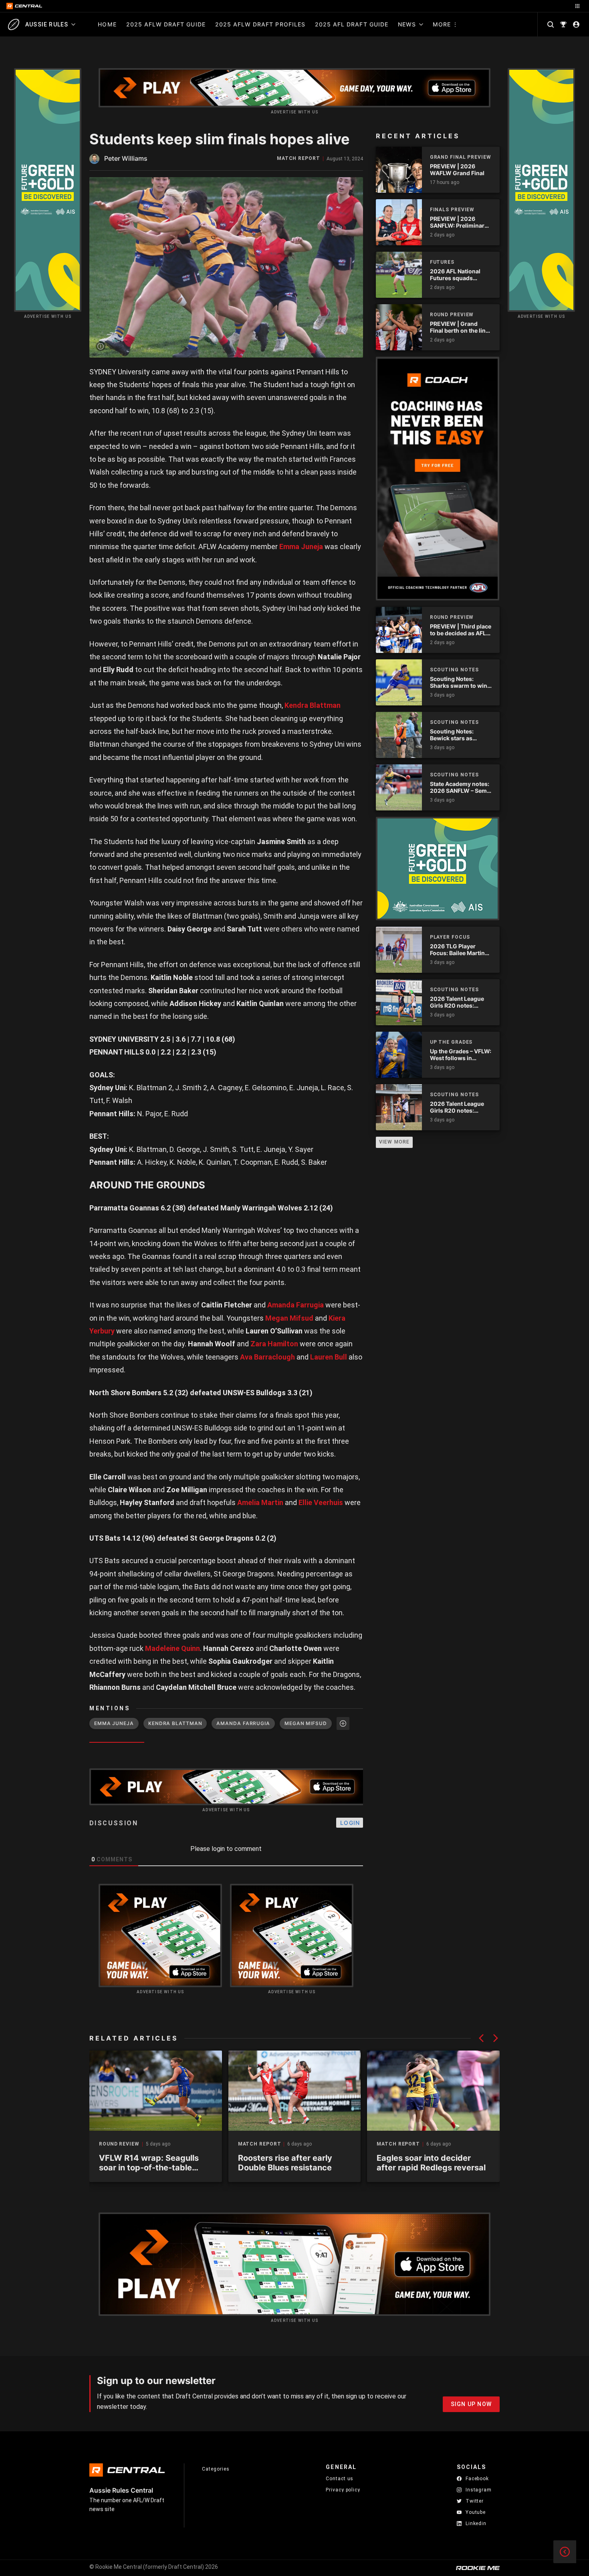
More (442, 24)
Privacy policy (343, 2490)
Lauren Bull (329, 1357)
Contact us (340, 2479)
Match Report (299, 159)
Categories (216, 2469)
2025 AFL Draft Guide (352, 24)
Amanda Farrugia (296, 1305)
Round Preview (452, 315)
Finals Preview (452, 210)
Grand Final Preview (461, 157)
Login (350, 1823)
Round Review (119, 2144)
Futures (442, 262)
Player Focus (450, 937)
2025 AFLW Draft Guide (166, 24)
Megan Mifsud (289, 1318)
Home (107, 24)
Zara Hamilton (274, 1344)
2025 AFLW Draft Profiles (260, 24)
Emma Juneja (301, 547)
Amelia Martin (260, 1502)
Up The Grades (451, 1042)
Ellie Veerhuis (321, 1502)
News (407, 24)
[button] (481, 2038)
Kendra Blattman (313, 705)
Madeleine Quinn (172, 1648)
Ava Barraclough (267, 1357)
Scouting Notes (455, 670)
